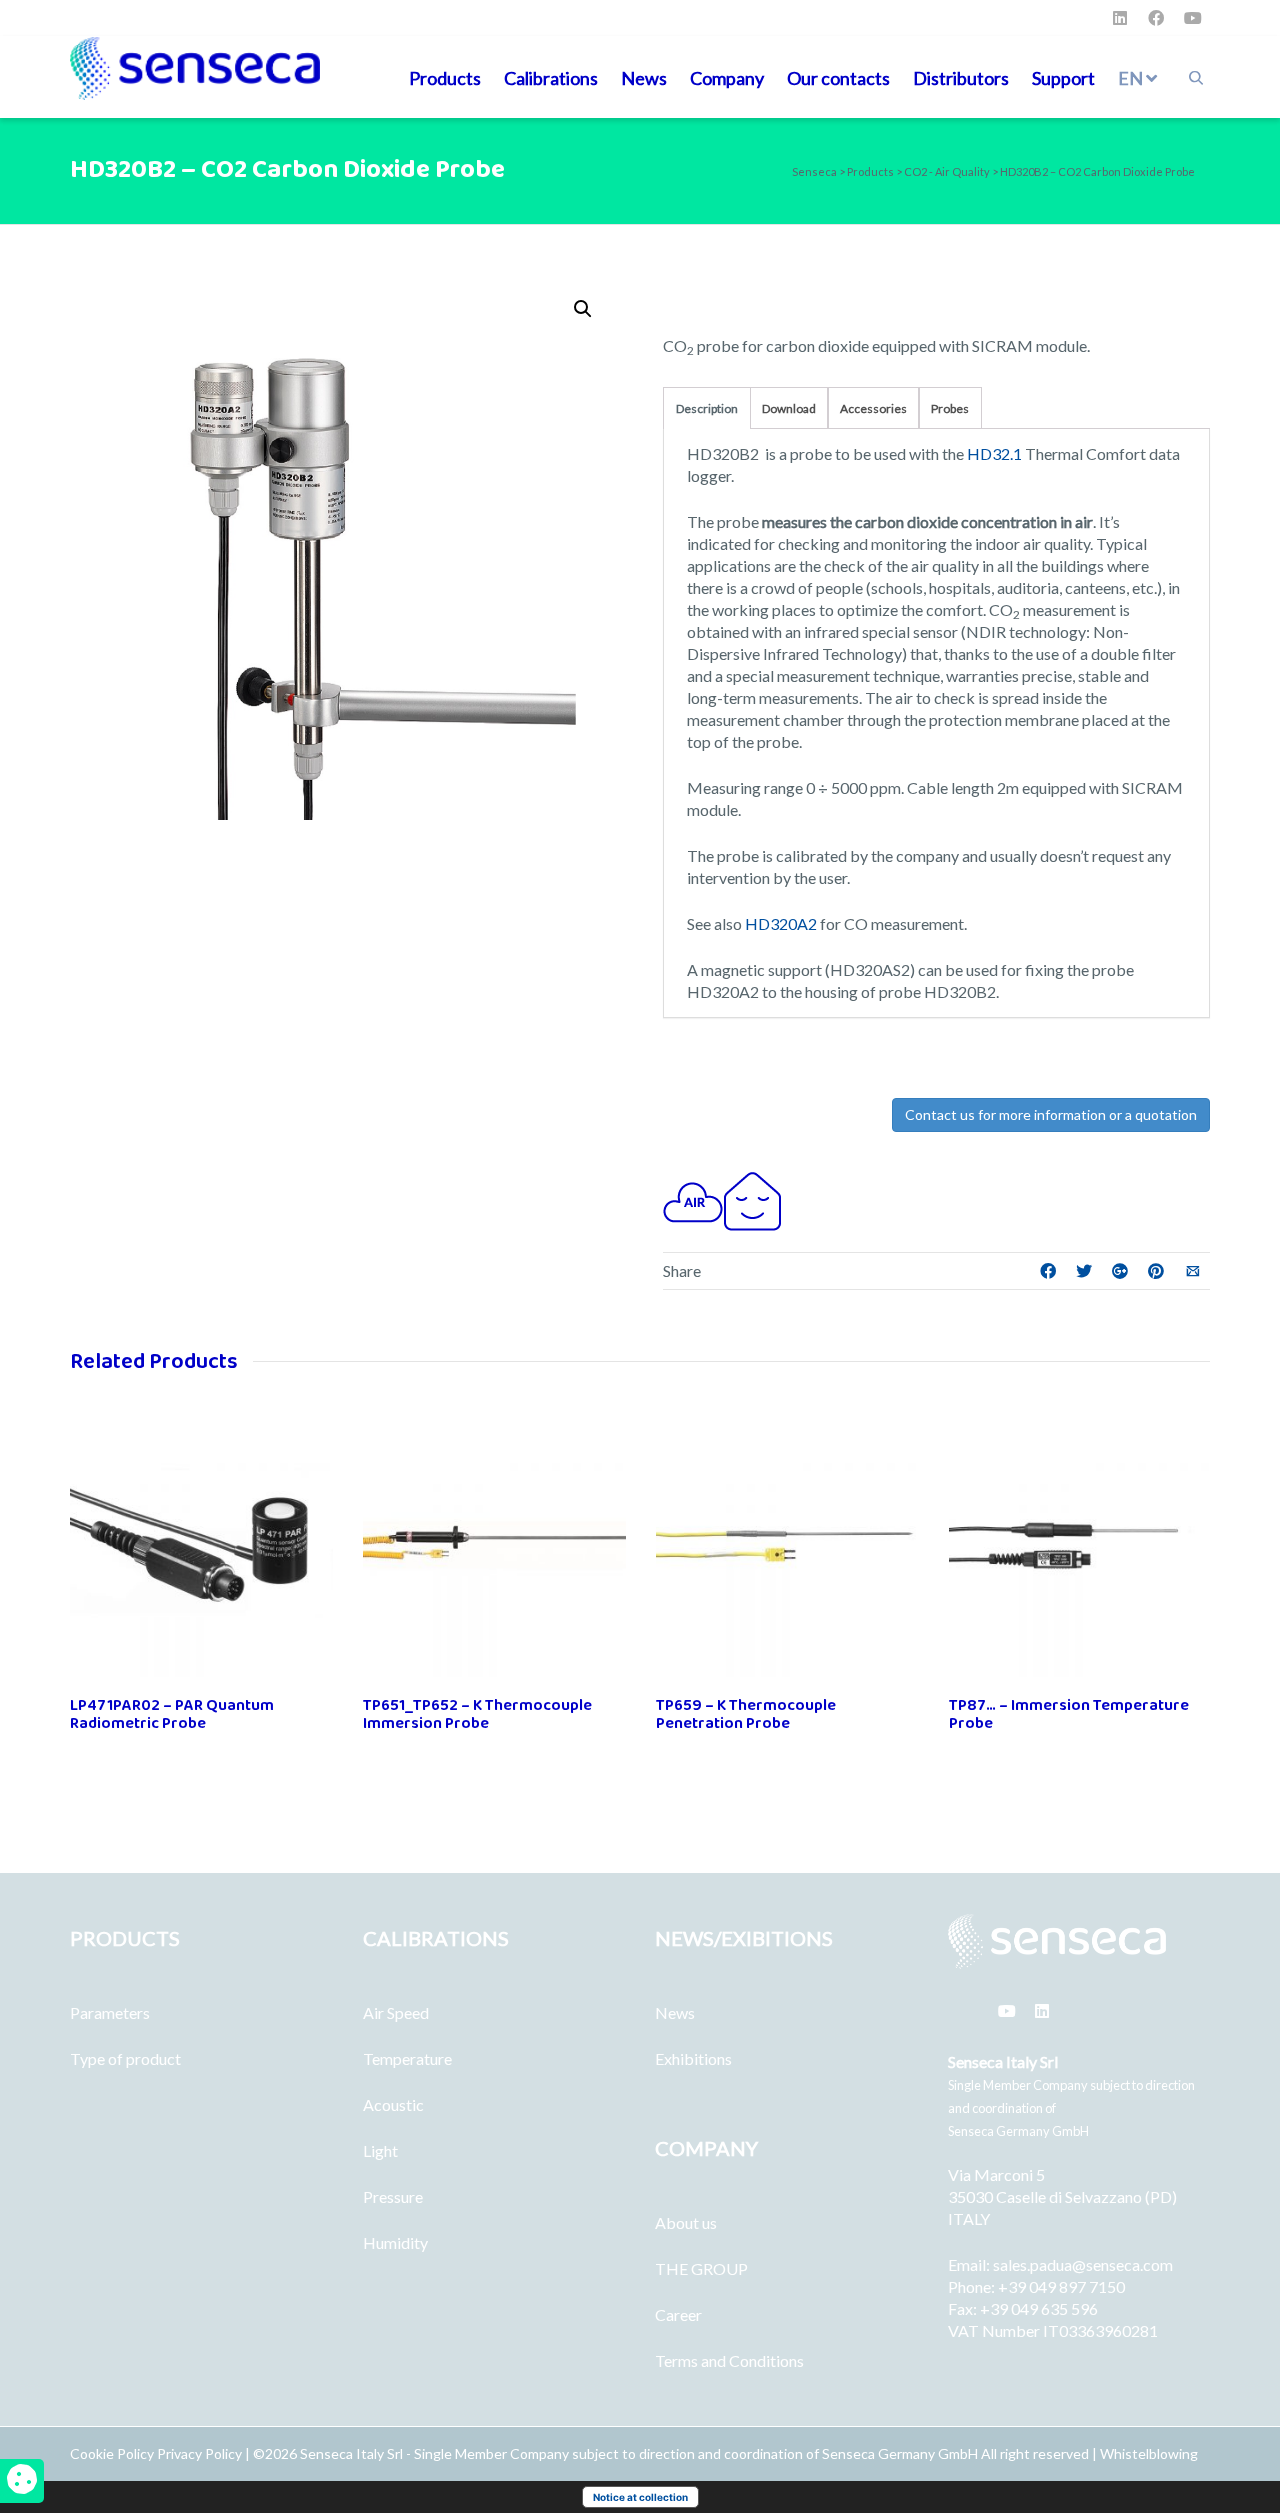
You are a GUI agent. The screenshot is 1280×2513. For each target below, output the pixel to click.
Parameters (110, 2012)
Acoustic (393, 2104)
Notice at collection (640, 2497)
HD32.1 (993, 453)
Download (789, 408)
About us (686, 2222)
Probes (950, 408)
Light (380, 2150)
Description (707, 408)
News (644, 78)
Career (678, 2314)
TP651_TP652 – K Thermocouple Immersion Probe (477, 1714)
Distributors (961, 78)
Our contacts (838, 78)
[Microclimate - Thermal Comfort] (753, 1199)
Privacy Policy (199, 2453)
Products (445, 78)
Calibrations (551, 78)
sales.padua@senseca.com (1083, 2264)
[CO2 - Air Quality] (693, 1199)
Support (1063, 78)
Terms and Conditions (729, 2360)
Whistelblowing (1149, 2453)
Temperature (407, 2058)
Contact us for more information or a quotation (1051, 1114)
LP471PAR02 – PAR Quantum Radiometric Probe (172, 1714)
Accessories (873, 408)
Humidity (395, 2242)
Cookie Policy (113, 2453)
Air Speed (396, 2012)
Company (727, 78)
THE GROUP (701, 2268)
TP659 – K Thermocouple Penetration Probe (746, 1714)
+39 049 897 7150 (1061, 2286)
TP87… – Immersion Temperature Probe (1069, 1714)
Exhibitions (693, 2058)
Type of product (125, 2058)
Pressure (393, 2196)
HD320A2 (781, 923)
